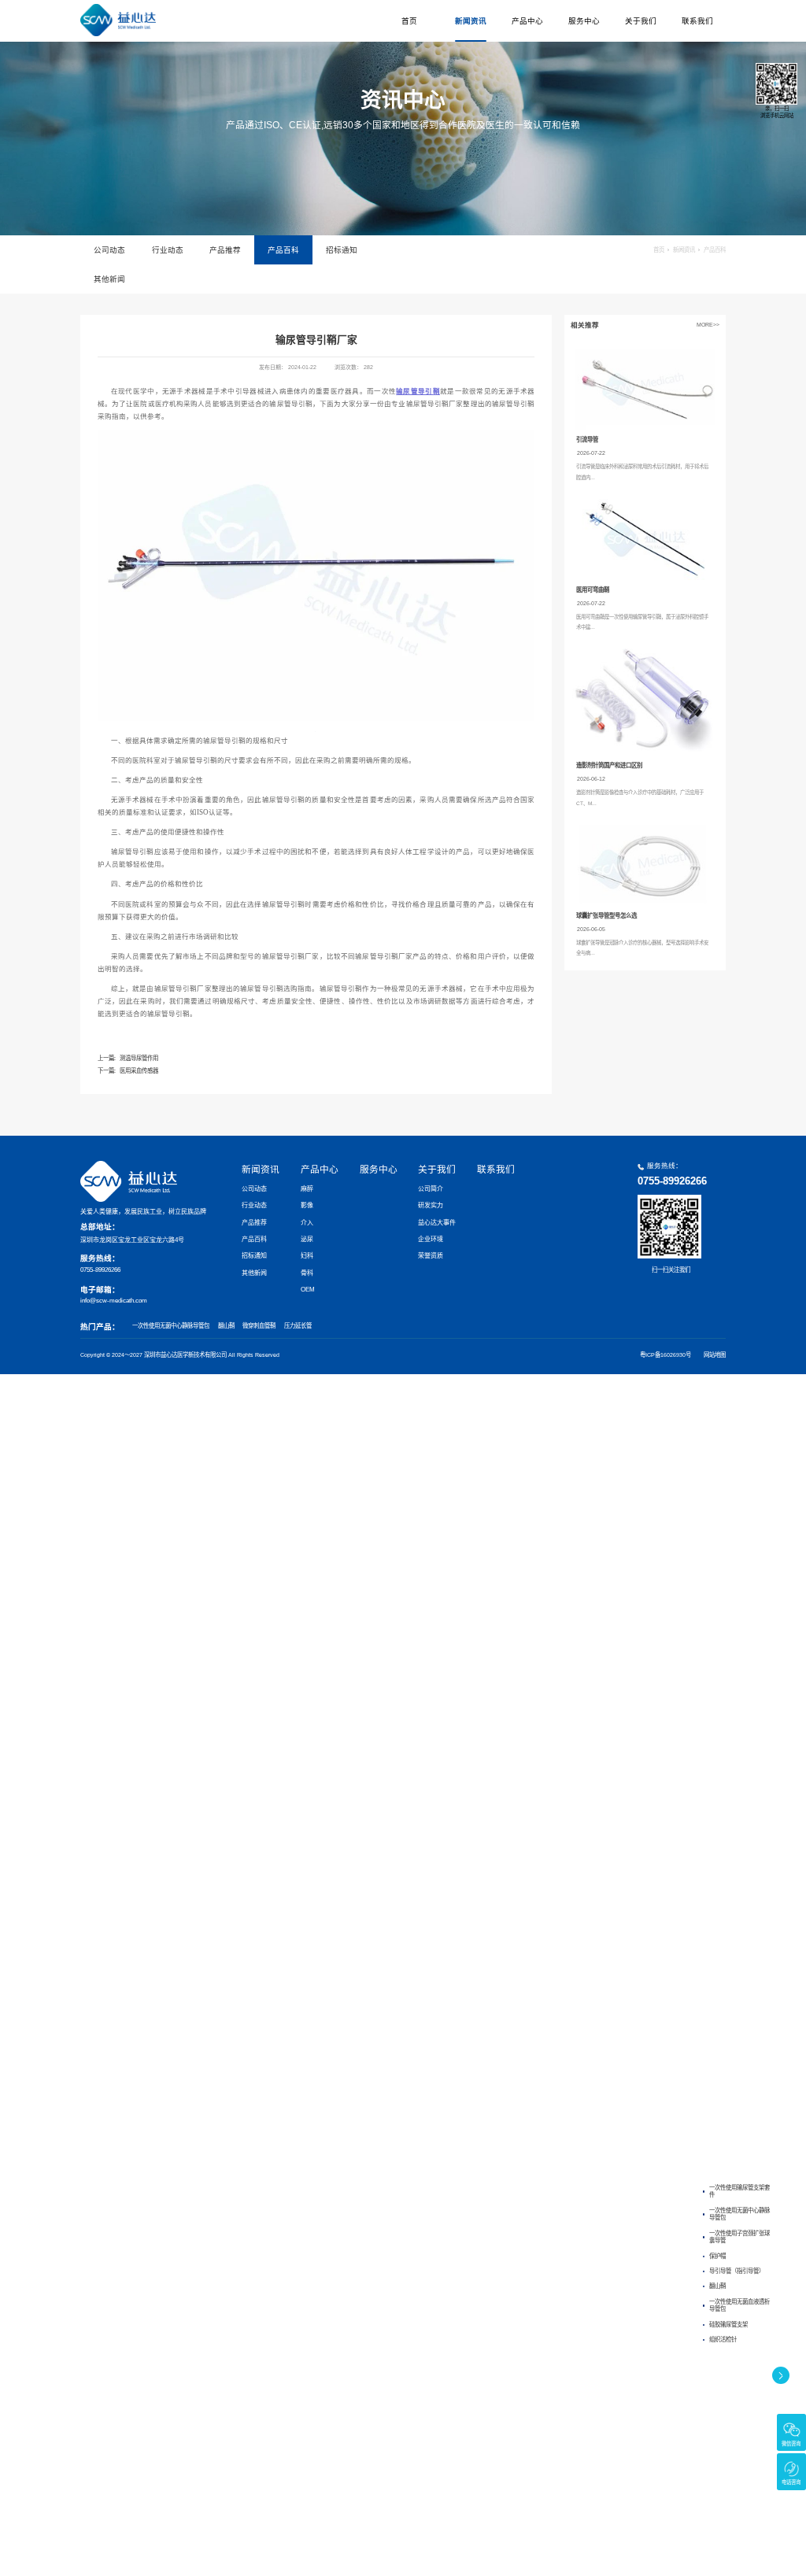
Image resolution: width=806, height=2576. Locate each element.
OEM (308, 1290)
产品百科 (283, 250)
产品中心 (527, 21)
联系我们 (697, 21)
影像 (307, 1205)
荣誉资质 (431, 1256)
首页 (409, 21)
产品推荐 (225, 250)
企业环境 (431, 1239)
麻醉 (307, 1189)
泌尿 (307, 1239)
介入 (307, 1223)
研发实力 (431, 1205)
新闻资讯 (471, 21)
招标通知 (342, 250)
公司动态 (109, 250)
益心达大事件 (437, 1223)
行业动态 (168, 250)
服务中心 (584, 21)
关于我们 (641, 21)
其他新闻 (109, 279)
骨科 (307, 1273)
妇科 (307, 1256)
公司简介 (431, 1189)
